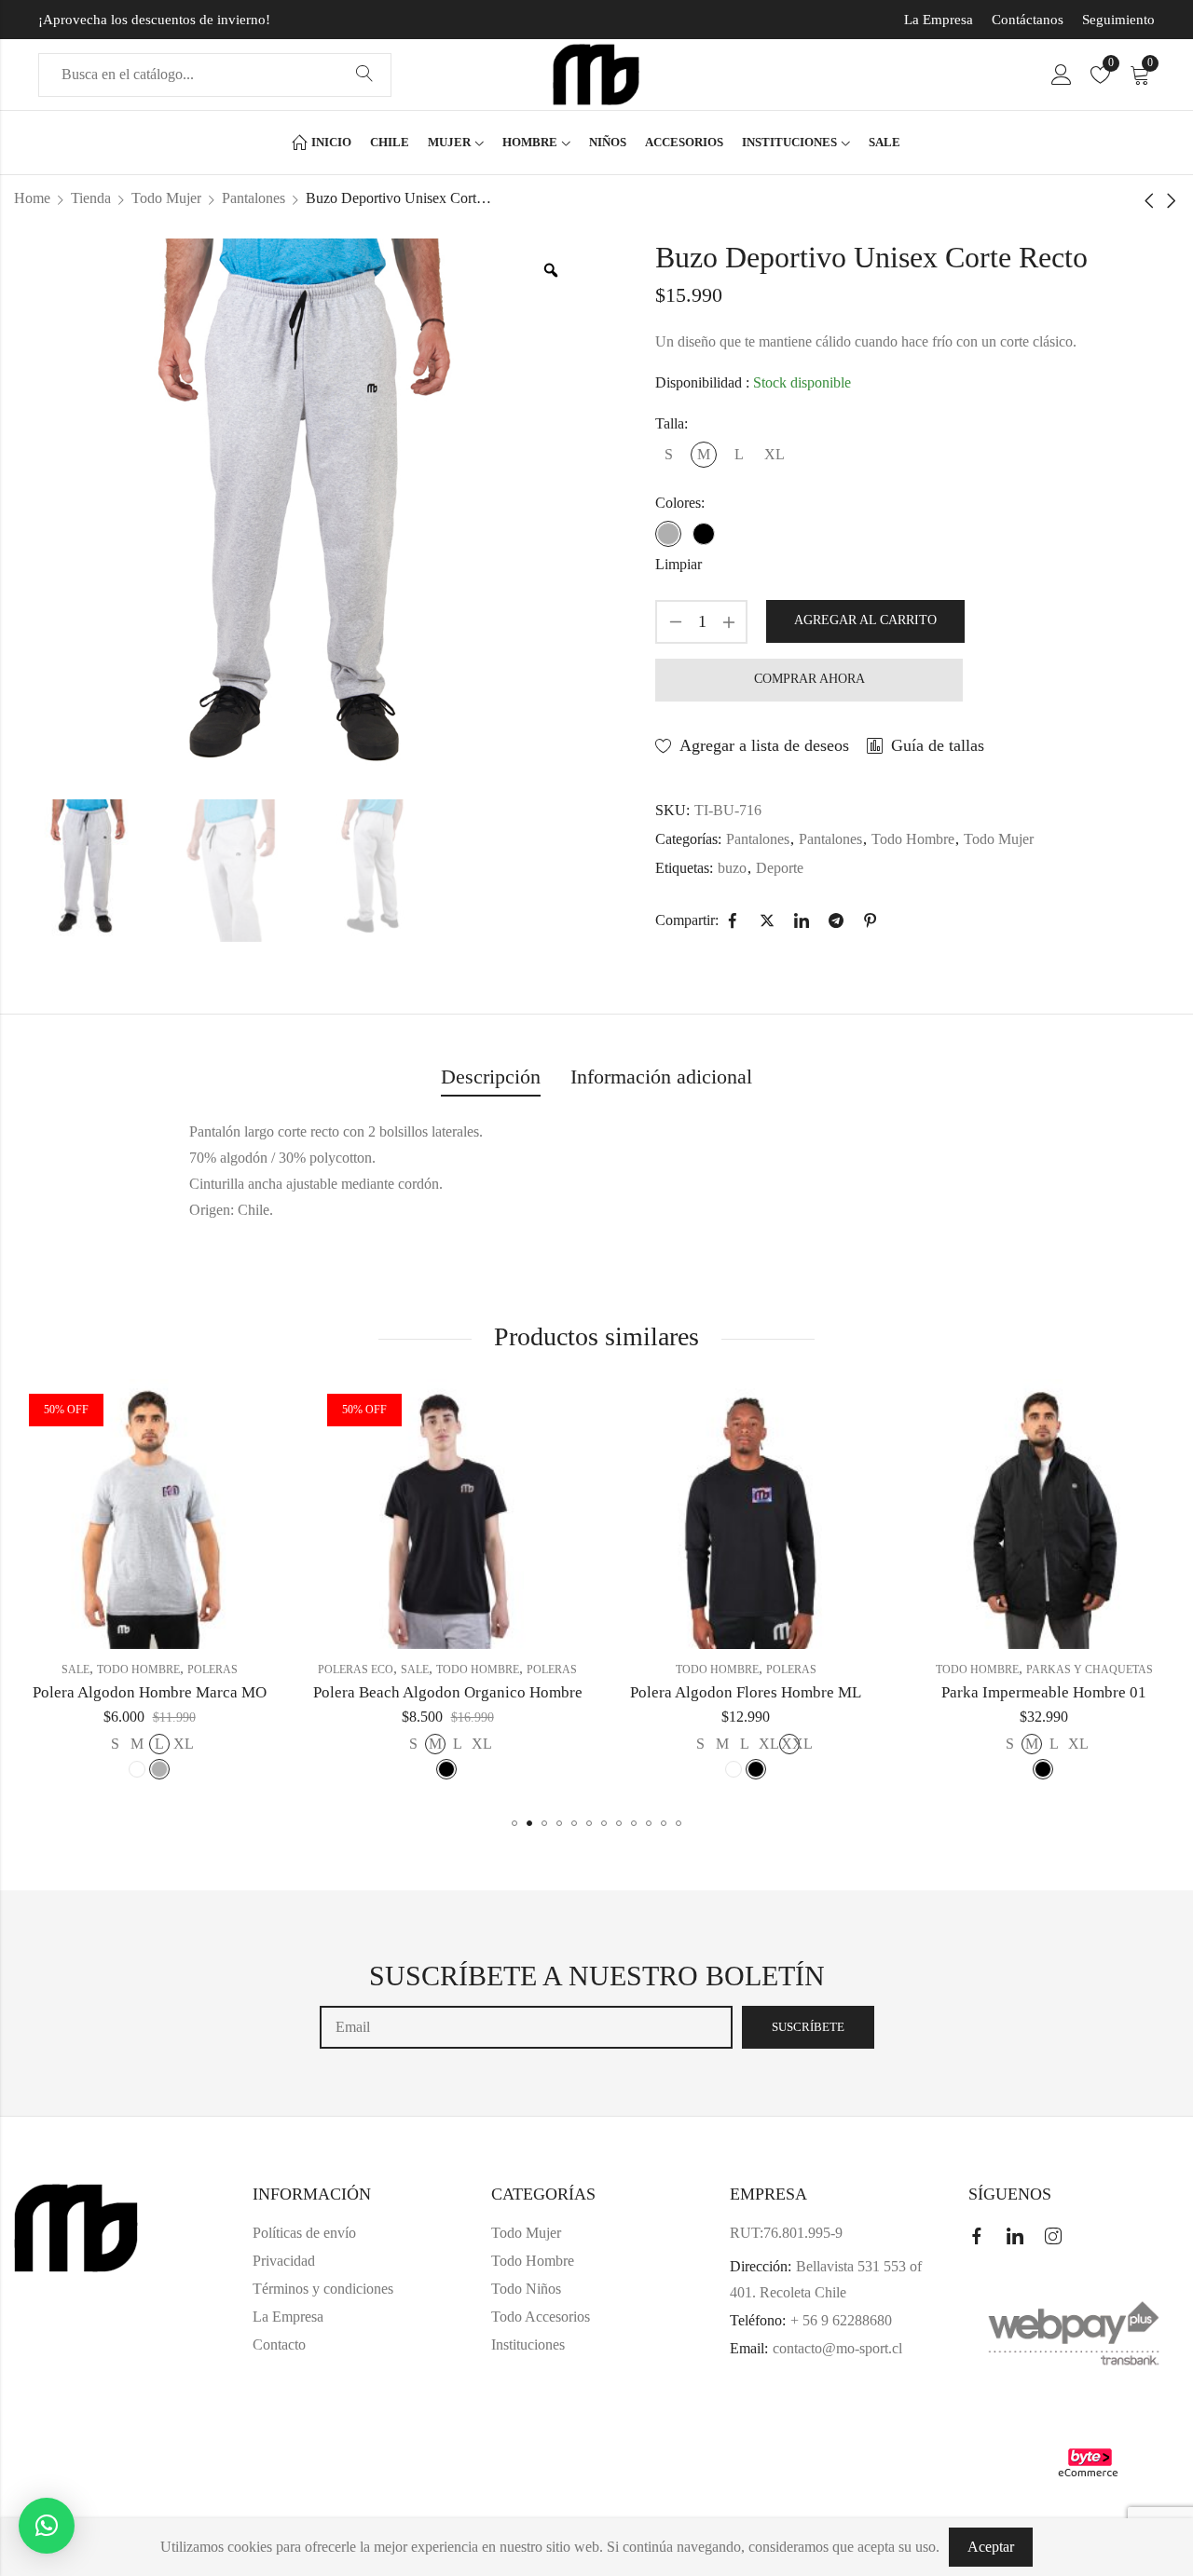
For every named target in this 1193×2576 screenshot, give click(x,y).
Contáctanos (1028, 20)
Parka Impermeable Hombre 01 (1044, 1692)
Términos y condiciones (323, 2289)
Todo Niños (526, 2289)
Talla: (672, 423)
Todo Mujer (166, 198)
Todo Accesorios (541, 2317)
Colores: (680, 503)
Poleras (213, 1670)
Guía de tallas (938, 745)
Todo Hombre (913, 839)
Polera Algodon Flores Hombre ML (746, 1692)
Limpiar (679, 564)
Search (364, 75)
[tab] (491, 1078)
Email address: (526, 2027)
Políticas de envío (304, 2233)
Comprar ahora (809, 679)
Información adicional (661, 1077)
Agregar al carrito (865, 620)
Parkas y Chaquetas (1090, 1670)
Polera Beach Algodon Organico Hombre (448, 1692)
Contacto (279, 2344)
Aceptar (991, 2547)
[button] (514, 1823)
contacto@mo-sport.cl (837, 2348)
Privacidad (284, 2261)
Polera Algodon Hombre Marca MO (150, 1692)
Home (32, 198)
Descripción (491, 1077)
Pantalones (254, 198)
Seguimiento (1118, 20)
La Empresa (939, 20)
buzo (732, 868)
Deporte (780, 868)
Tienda (91, 198)
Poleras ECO (356, 1670)
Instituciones (528, 2344)
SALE (75, 1670)
